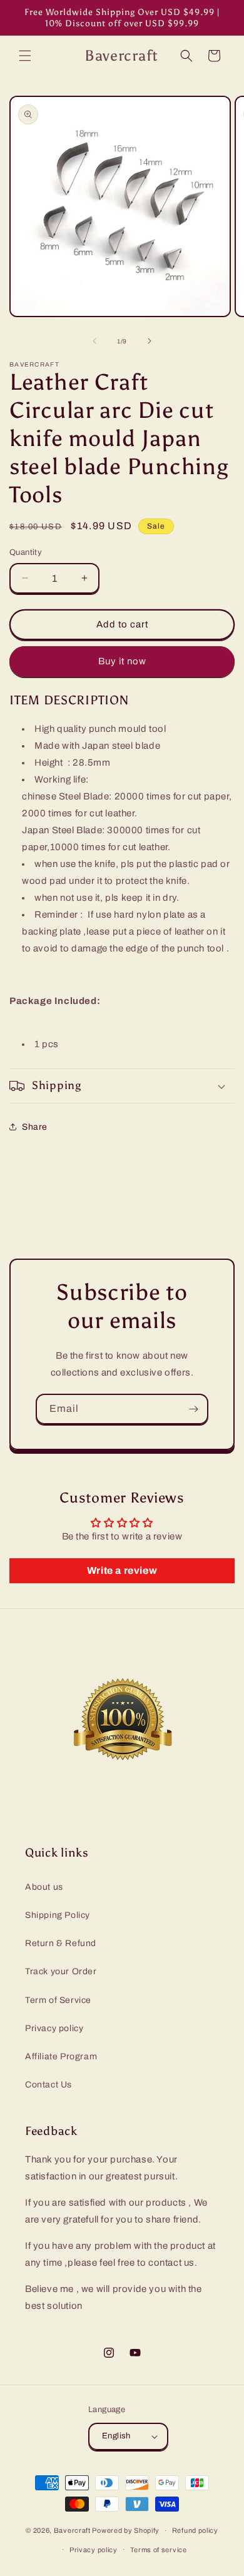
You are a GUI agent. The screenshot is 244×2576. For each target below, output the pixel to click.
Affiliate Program (61, 2056)
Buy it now (122, 661)
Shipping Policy (58, 1915)
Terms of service (159, 2550)
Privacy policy (54, 2028)
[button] (25, 56)
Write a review (122, 1570)
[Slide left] (94, 341)
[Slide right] (150, 341)
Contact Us (48, 2085)
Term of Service (58, 2000)
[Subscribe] (193, 1409)
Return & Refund (61, 1943)
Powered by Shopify (126, 2530)
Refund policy (195, 2530)
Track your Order (61, 1971)
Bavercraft (72, 2530)
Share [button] (35, 1127)
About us (44, 1887)
